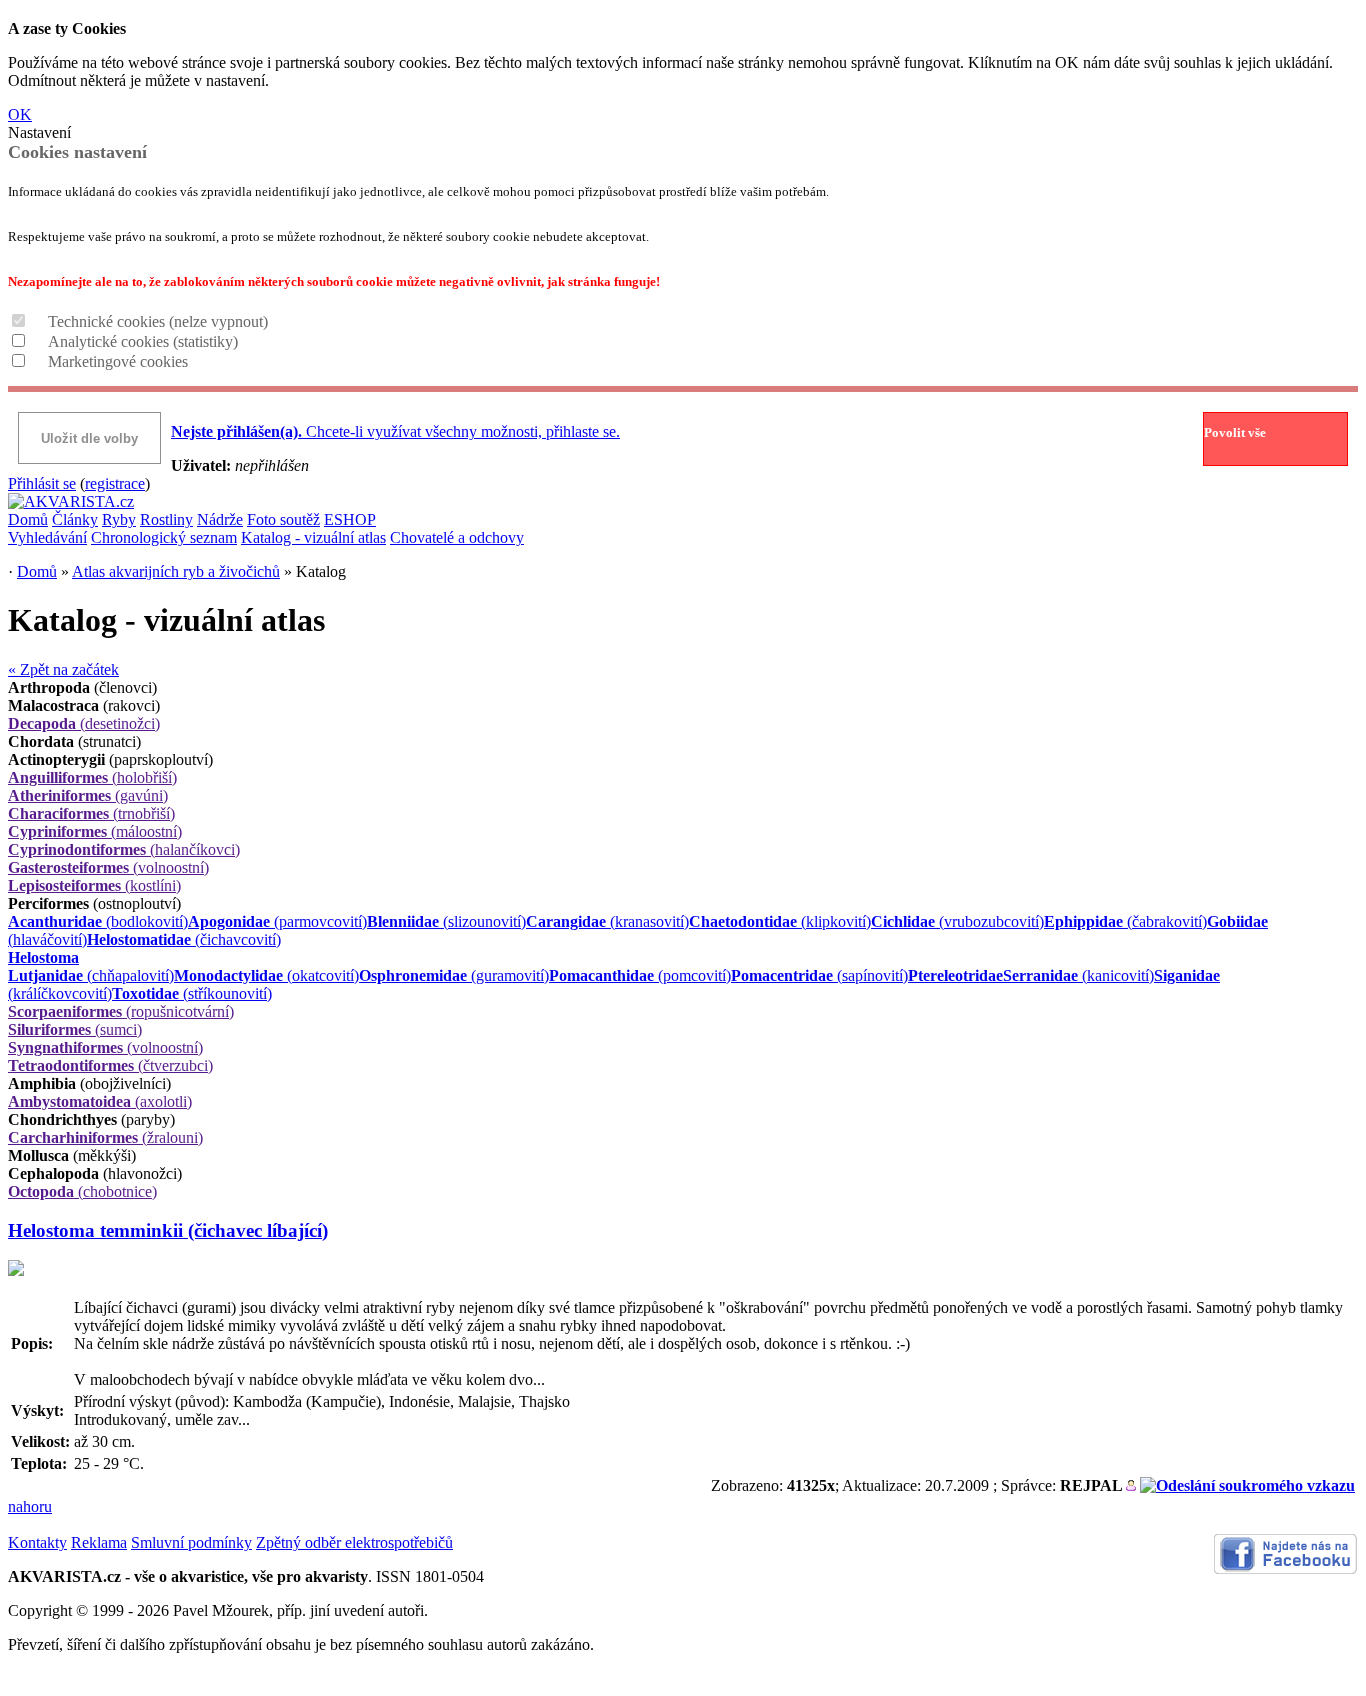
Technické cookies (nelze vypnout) (158, 321)
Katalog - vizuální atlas (313, 537)
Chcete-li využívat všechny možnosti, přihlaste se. (395, 431)
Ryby (119, 519)
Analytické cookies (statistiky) (143, 341)
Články (75, 519)
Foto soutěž (283, 519)
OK (20, 114)
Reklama (99, 1542)
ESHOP (350, 519)
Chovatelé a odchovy (457, 537)
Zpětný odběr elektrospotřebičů (354, 1542)
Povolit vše (1235, 432)
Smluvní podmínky (191, 1542)
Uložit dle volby (89, 438)
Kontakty (37, 1542)
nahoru (30, 1506)
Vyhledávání (47, 537)
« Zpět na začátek (63, 669)
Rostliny (166, 519)
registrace (115, 483)
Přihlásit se (42, 483)
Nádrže (220, 519)
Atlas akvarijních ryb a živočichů (176, 571)
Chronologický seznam (164, 537)
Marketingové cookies (118, 361)
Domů (28, 519)
